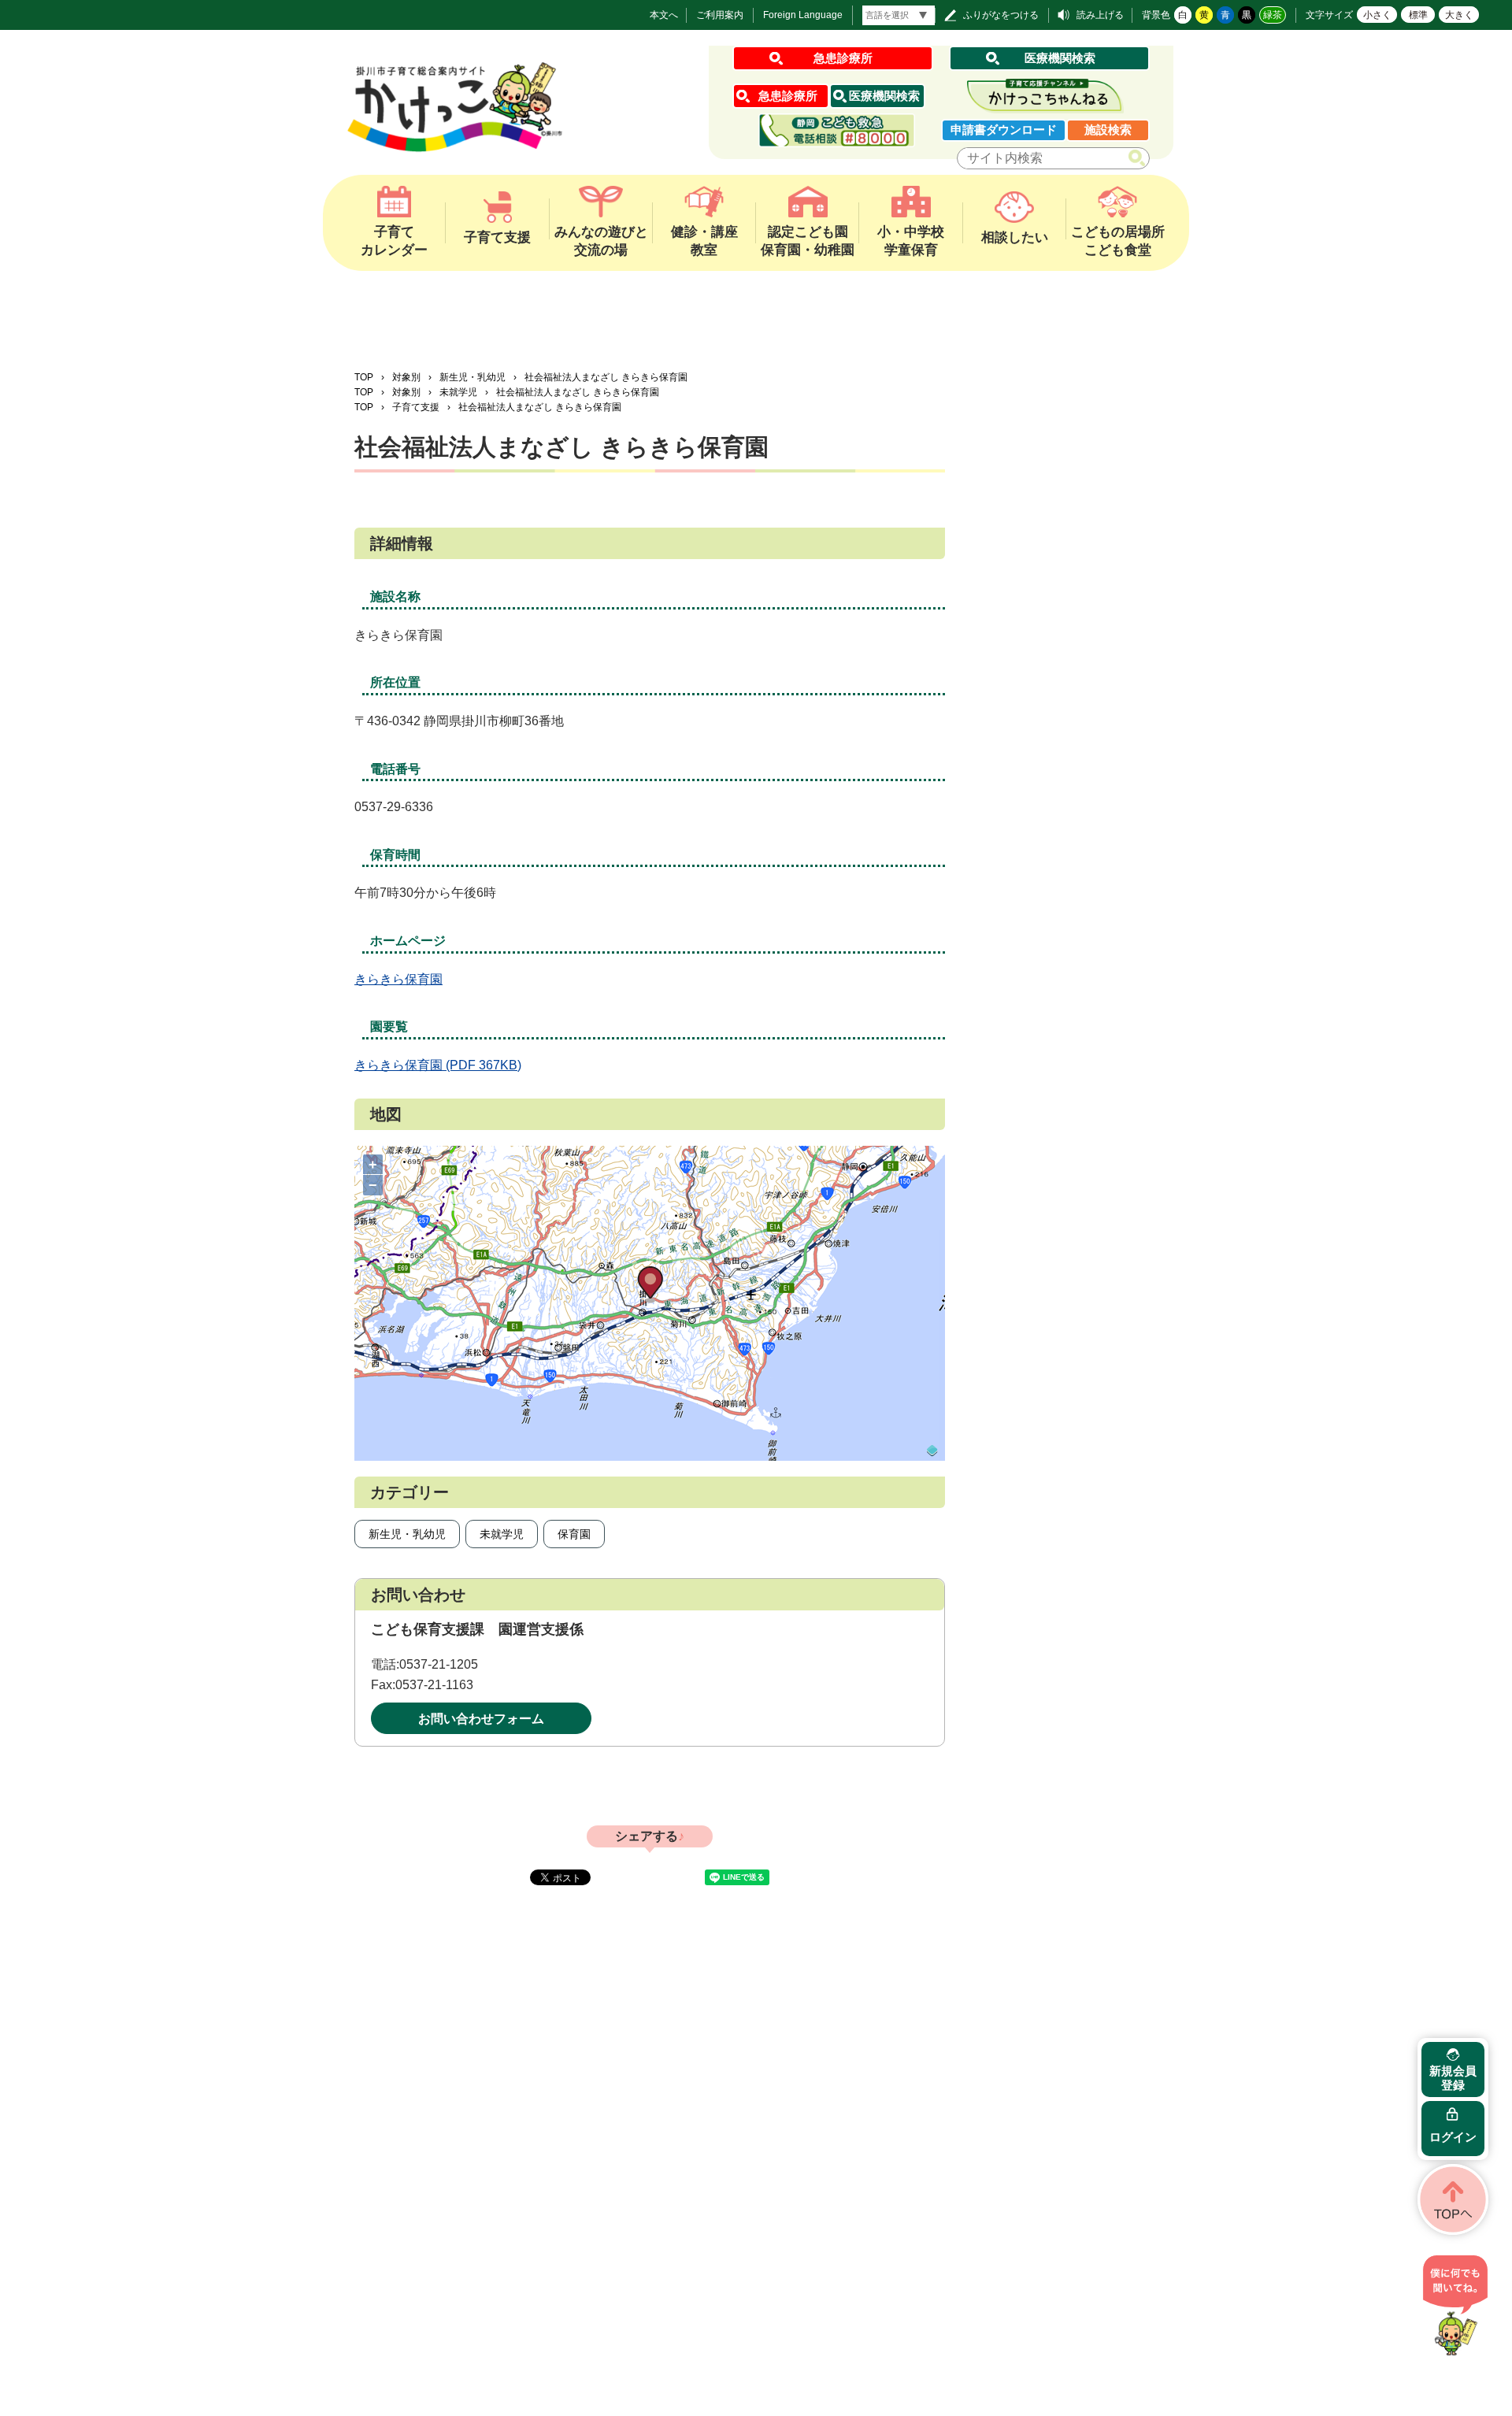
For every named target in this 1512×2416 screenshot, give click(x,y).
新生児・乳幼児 (472, 377)
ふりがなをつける (1001, 15)
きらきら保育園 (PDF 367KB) (438, 1065)
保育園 (574, 1534)
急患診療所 (843, 58)
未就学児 (458, 392)
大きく (1459, 15)
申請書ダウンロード (1004, 130)
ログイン (1453, 2137)
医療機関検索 (1060, 58)
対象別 (406, 377)
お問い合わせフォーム (481, 1719)
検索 (1140, 159)
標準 (1418, 15)
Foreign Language (803, 15)
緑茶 (1273, 15)
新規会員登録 (1453, 2078)
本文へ (664, 15)
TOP (364, 377)
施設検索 (1108, 130)
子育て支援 (416, 407)
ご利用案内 (720, 15)
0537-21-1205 (439, 1664)
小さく (1377, 15)
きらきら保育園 (398, 979)
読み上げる (1100, 15)
